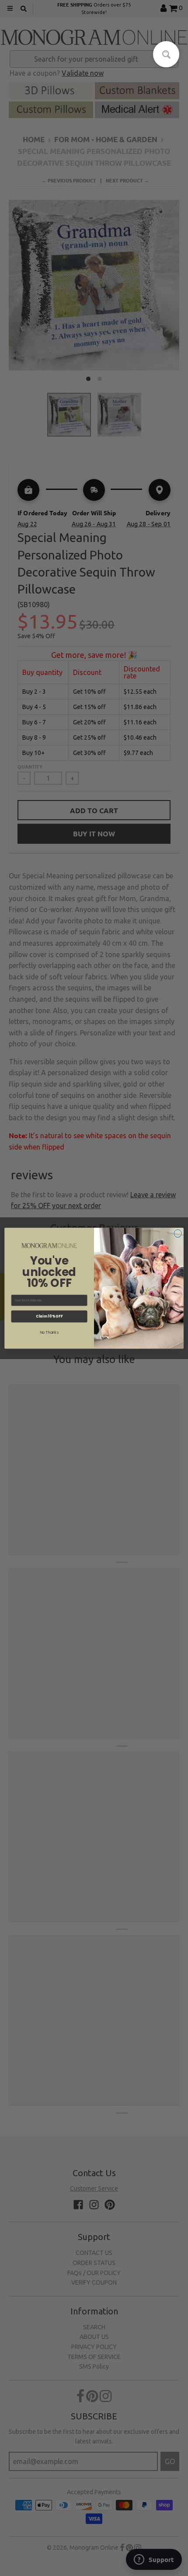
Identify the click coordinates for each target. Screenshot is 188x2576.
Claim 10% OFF (49, 1316)
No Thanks (49, 1332)
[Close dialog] (178, 1233)
